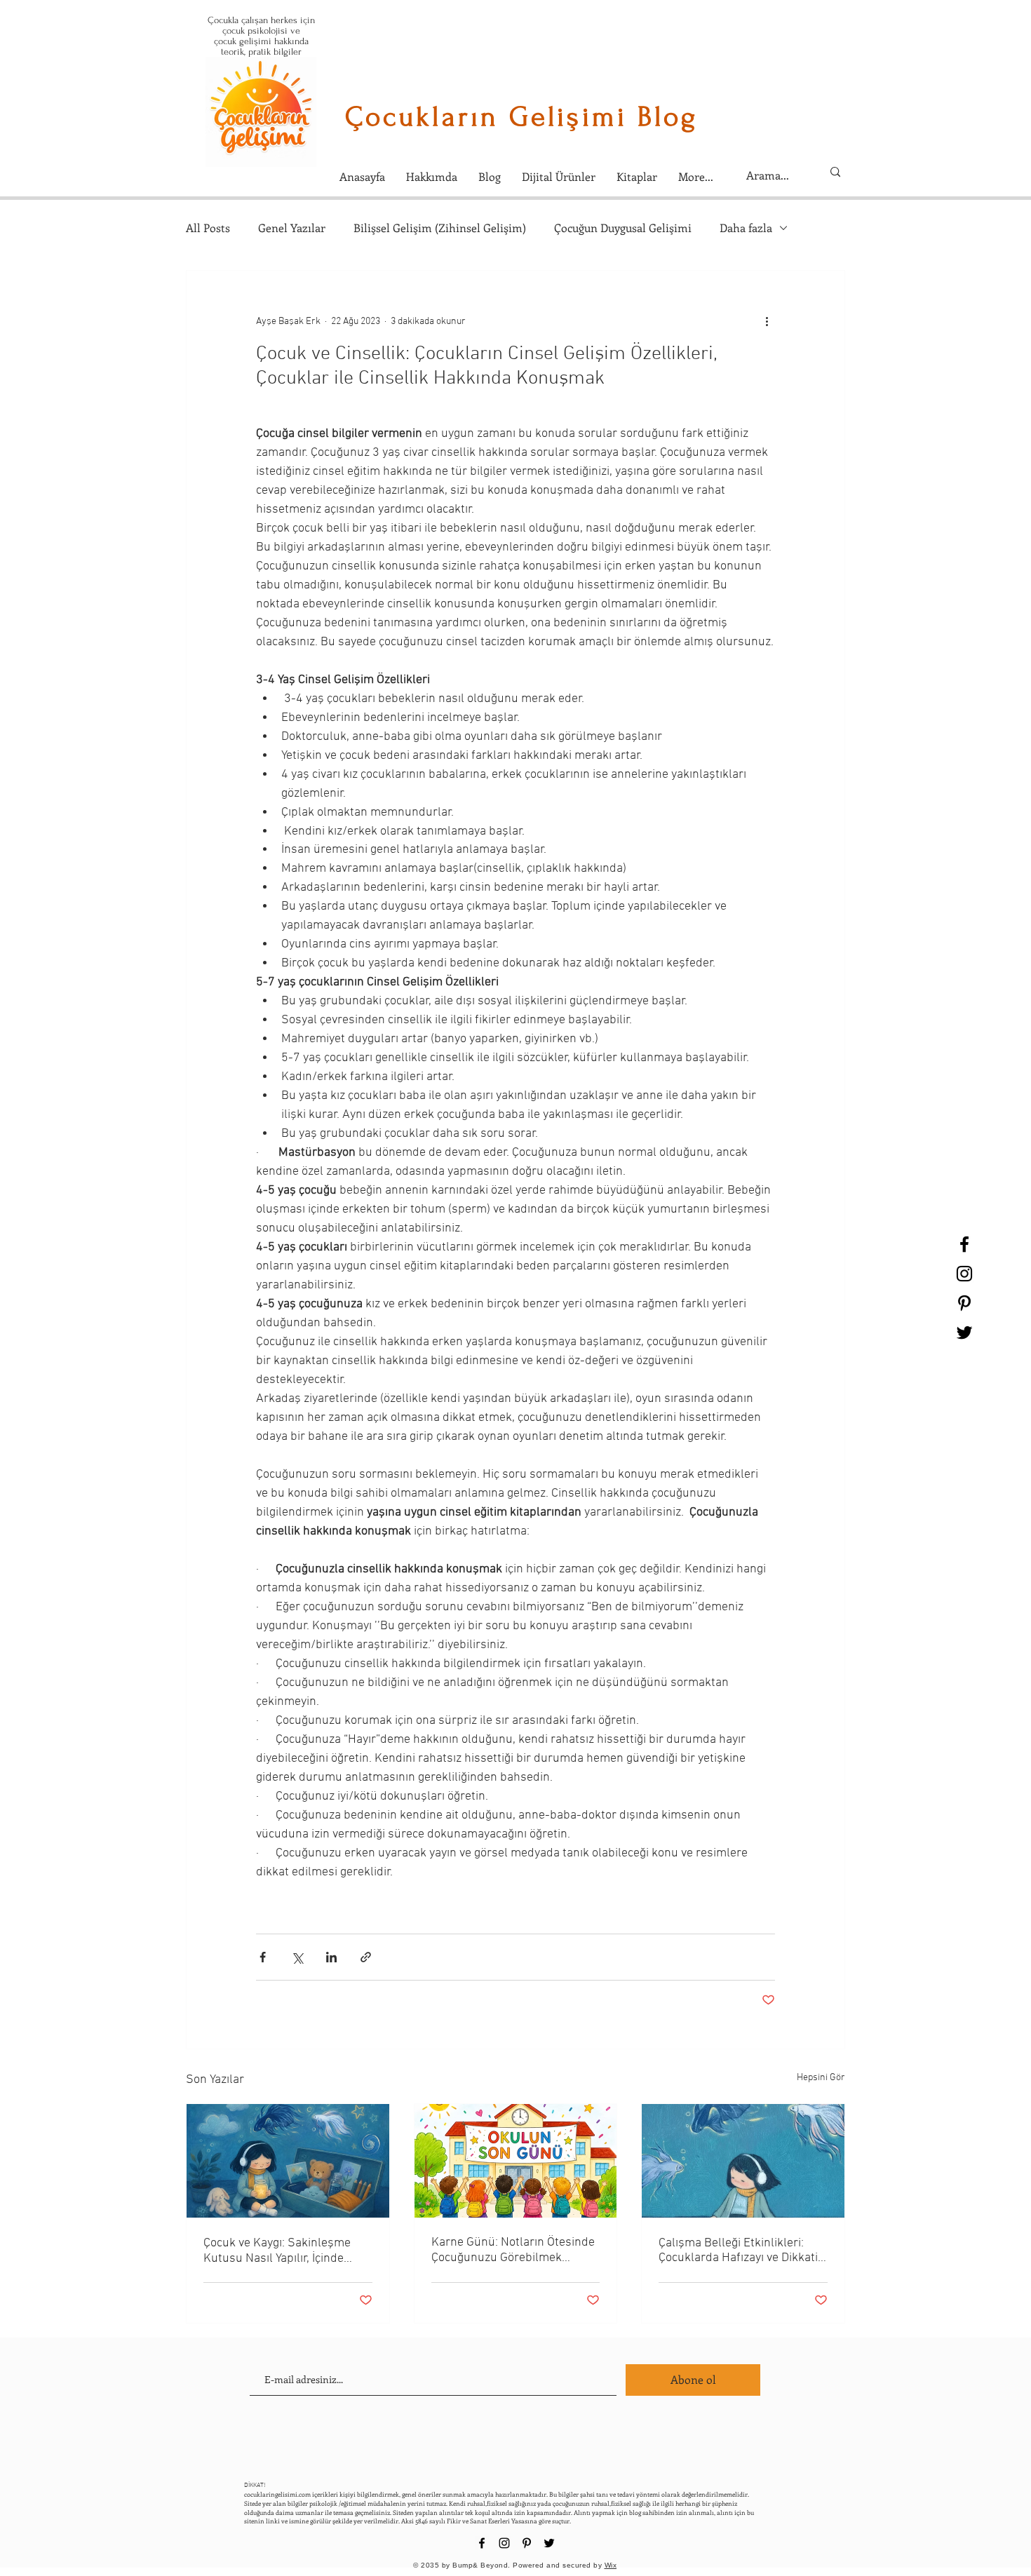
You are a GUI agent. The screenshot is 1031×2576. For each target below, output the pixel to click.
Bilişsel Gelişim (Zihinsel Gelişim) (440, 228)
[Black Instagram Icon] (964, 1274)
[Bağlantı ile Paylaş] (366, 1957)
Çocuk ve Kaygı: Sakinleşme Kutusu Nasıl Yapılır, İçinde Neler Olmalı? (277, 2251)
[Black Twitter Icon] (964, 1333)
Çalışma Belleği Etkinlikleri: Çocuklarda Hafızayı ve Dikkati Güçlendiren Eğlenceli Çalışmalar (738, 2251)
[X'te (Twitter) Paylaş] (297, 1957)
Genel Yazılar (292, 228)
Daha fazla (746, 228)
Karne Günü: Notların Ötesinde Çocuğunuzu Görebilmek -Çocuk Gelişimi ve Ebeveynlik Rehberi (513, 2250)
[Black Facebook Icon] (964, 1244)
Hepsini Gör (821, 2078)
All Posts (208, 228)
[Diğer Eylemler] (767, 321)
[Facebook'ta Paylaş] (263, 1957)
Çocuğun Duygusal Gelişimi (623, 228)
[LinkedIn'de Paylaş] (331, 1957)
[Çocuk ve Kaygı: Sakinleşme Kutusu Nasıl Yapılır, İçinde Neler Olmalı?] (288, 2161)
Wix (611, 2565)
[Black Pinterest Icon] (964, 1303)
